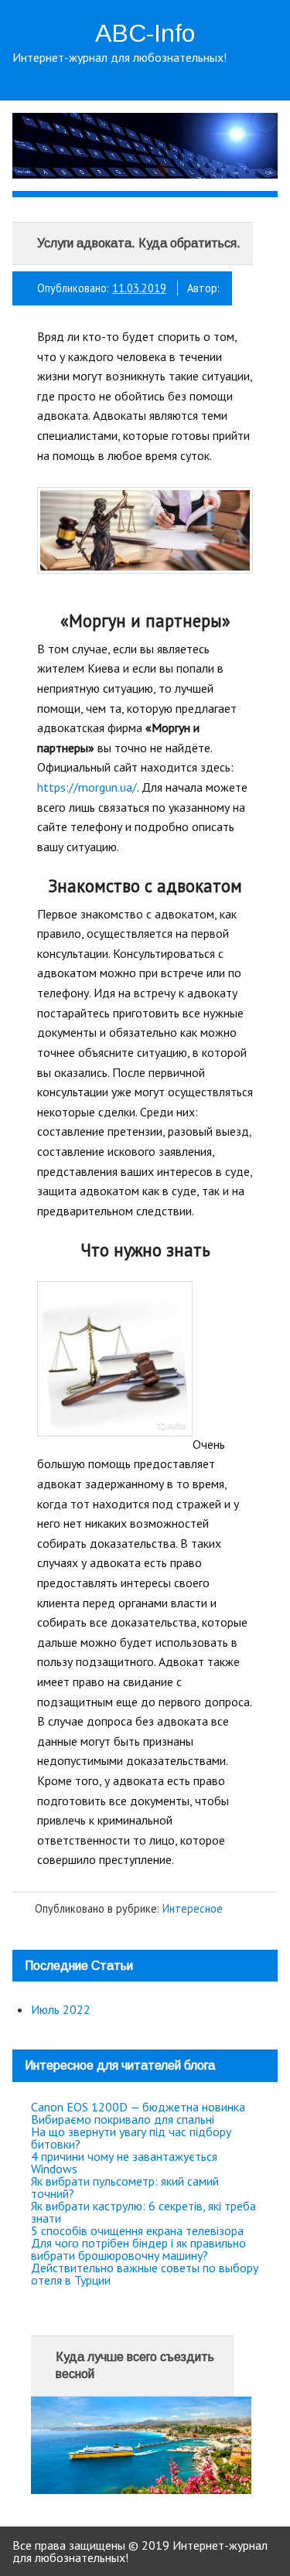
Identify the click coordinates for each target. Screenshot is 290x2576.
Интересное (193, 1908)
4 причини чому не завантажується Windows (124, 2162)
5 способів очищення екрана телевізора (137, 2230)
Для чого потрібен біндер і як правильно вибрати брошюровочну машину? (138, 2249)
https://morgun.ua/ (87, 787)
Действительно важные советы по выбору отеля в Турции (145, 2274)
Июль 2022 (61, 2009)
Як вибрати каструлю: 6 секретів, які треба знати (143, 2212)
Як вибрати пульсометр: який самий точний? (125, 2187)
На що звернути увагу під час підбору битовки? (131, 2138)
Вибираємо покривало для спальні (123, 2119)
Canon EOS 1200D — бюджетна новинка (138, 2107)
